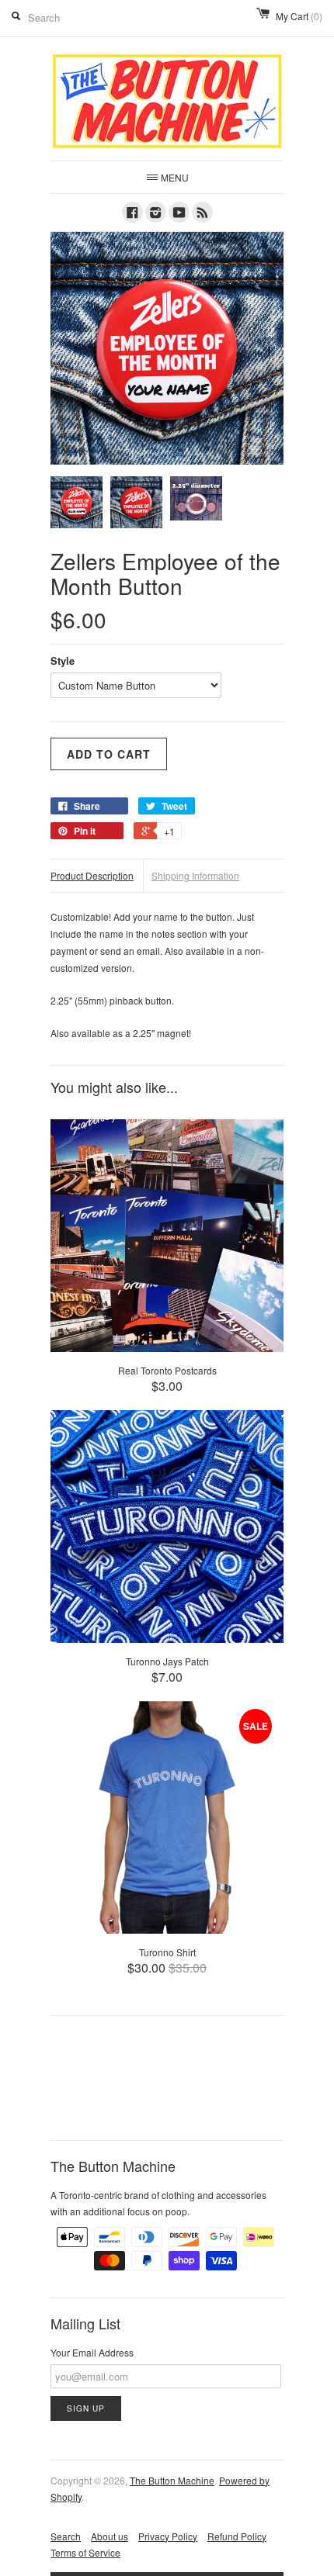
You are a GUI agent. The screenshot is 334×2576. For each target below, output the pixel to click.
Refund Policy (237, 2536)
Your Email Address (92, 2352)
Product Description (92, 875)
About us (110, 2536)
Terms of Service (85, 2552)
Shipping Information (195, 875)
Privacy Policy (168, 2536)
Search (66, 2536)
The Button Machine (172, 2480)
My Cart (299, 16)
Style (63, 660)
